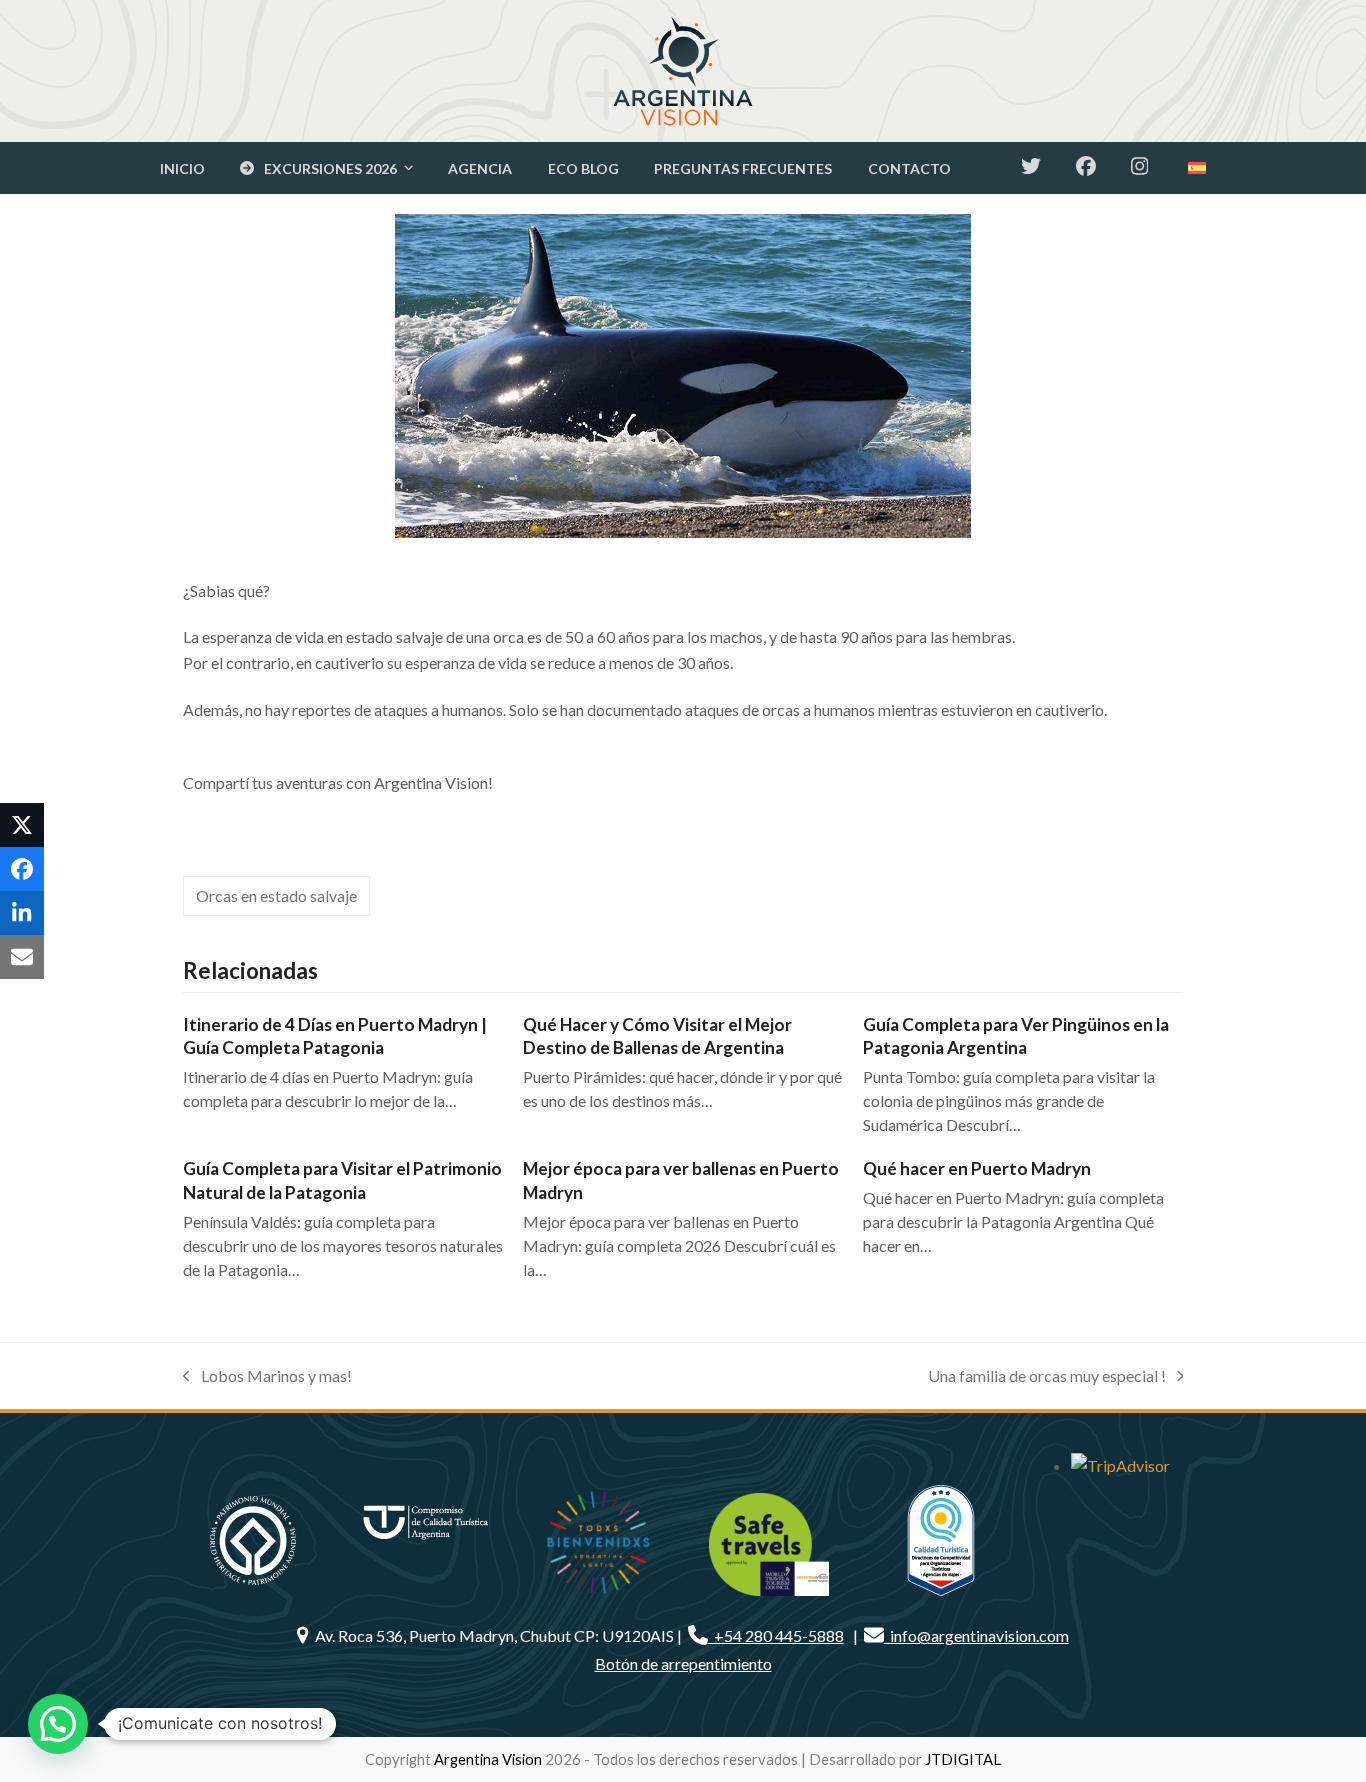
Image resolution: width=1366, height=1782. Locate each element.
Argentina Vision (488, 1759)
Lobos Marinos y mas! (267, 1377)
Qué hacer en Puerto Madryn (977, 1168)
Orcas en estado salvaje (276, 895)
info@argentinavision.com (976, 1635)
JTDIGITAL (963, 1759)
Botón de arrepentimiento (683, 1663)
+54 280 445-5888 (776, 1635)
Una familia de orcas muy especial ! (1047, 1377)
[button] (22, 825)
